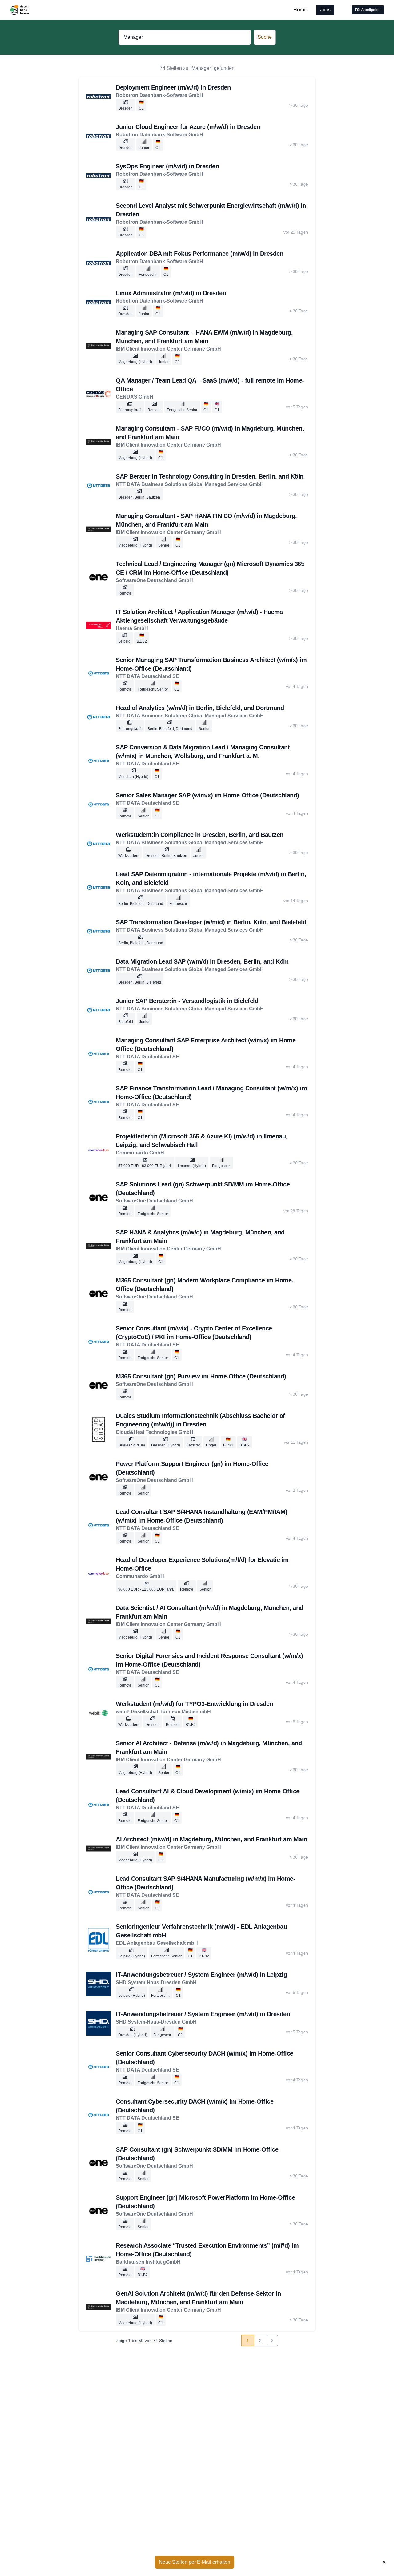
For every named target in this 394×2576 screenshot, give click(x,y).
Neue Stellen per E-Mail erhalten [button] (195, 2562)
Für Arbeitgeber (368, 10)
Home (300, 10)
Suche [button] (265, 37)
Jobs (325, 10)
